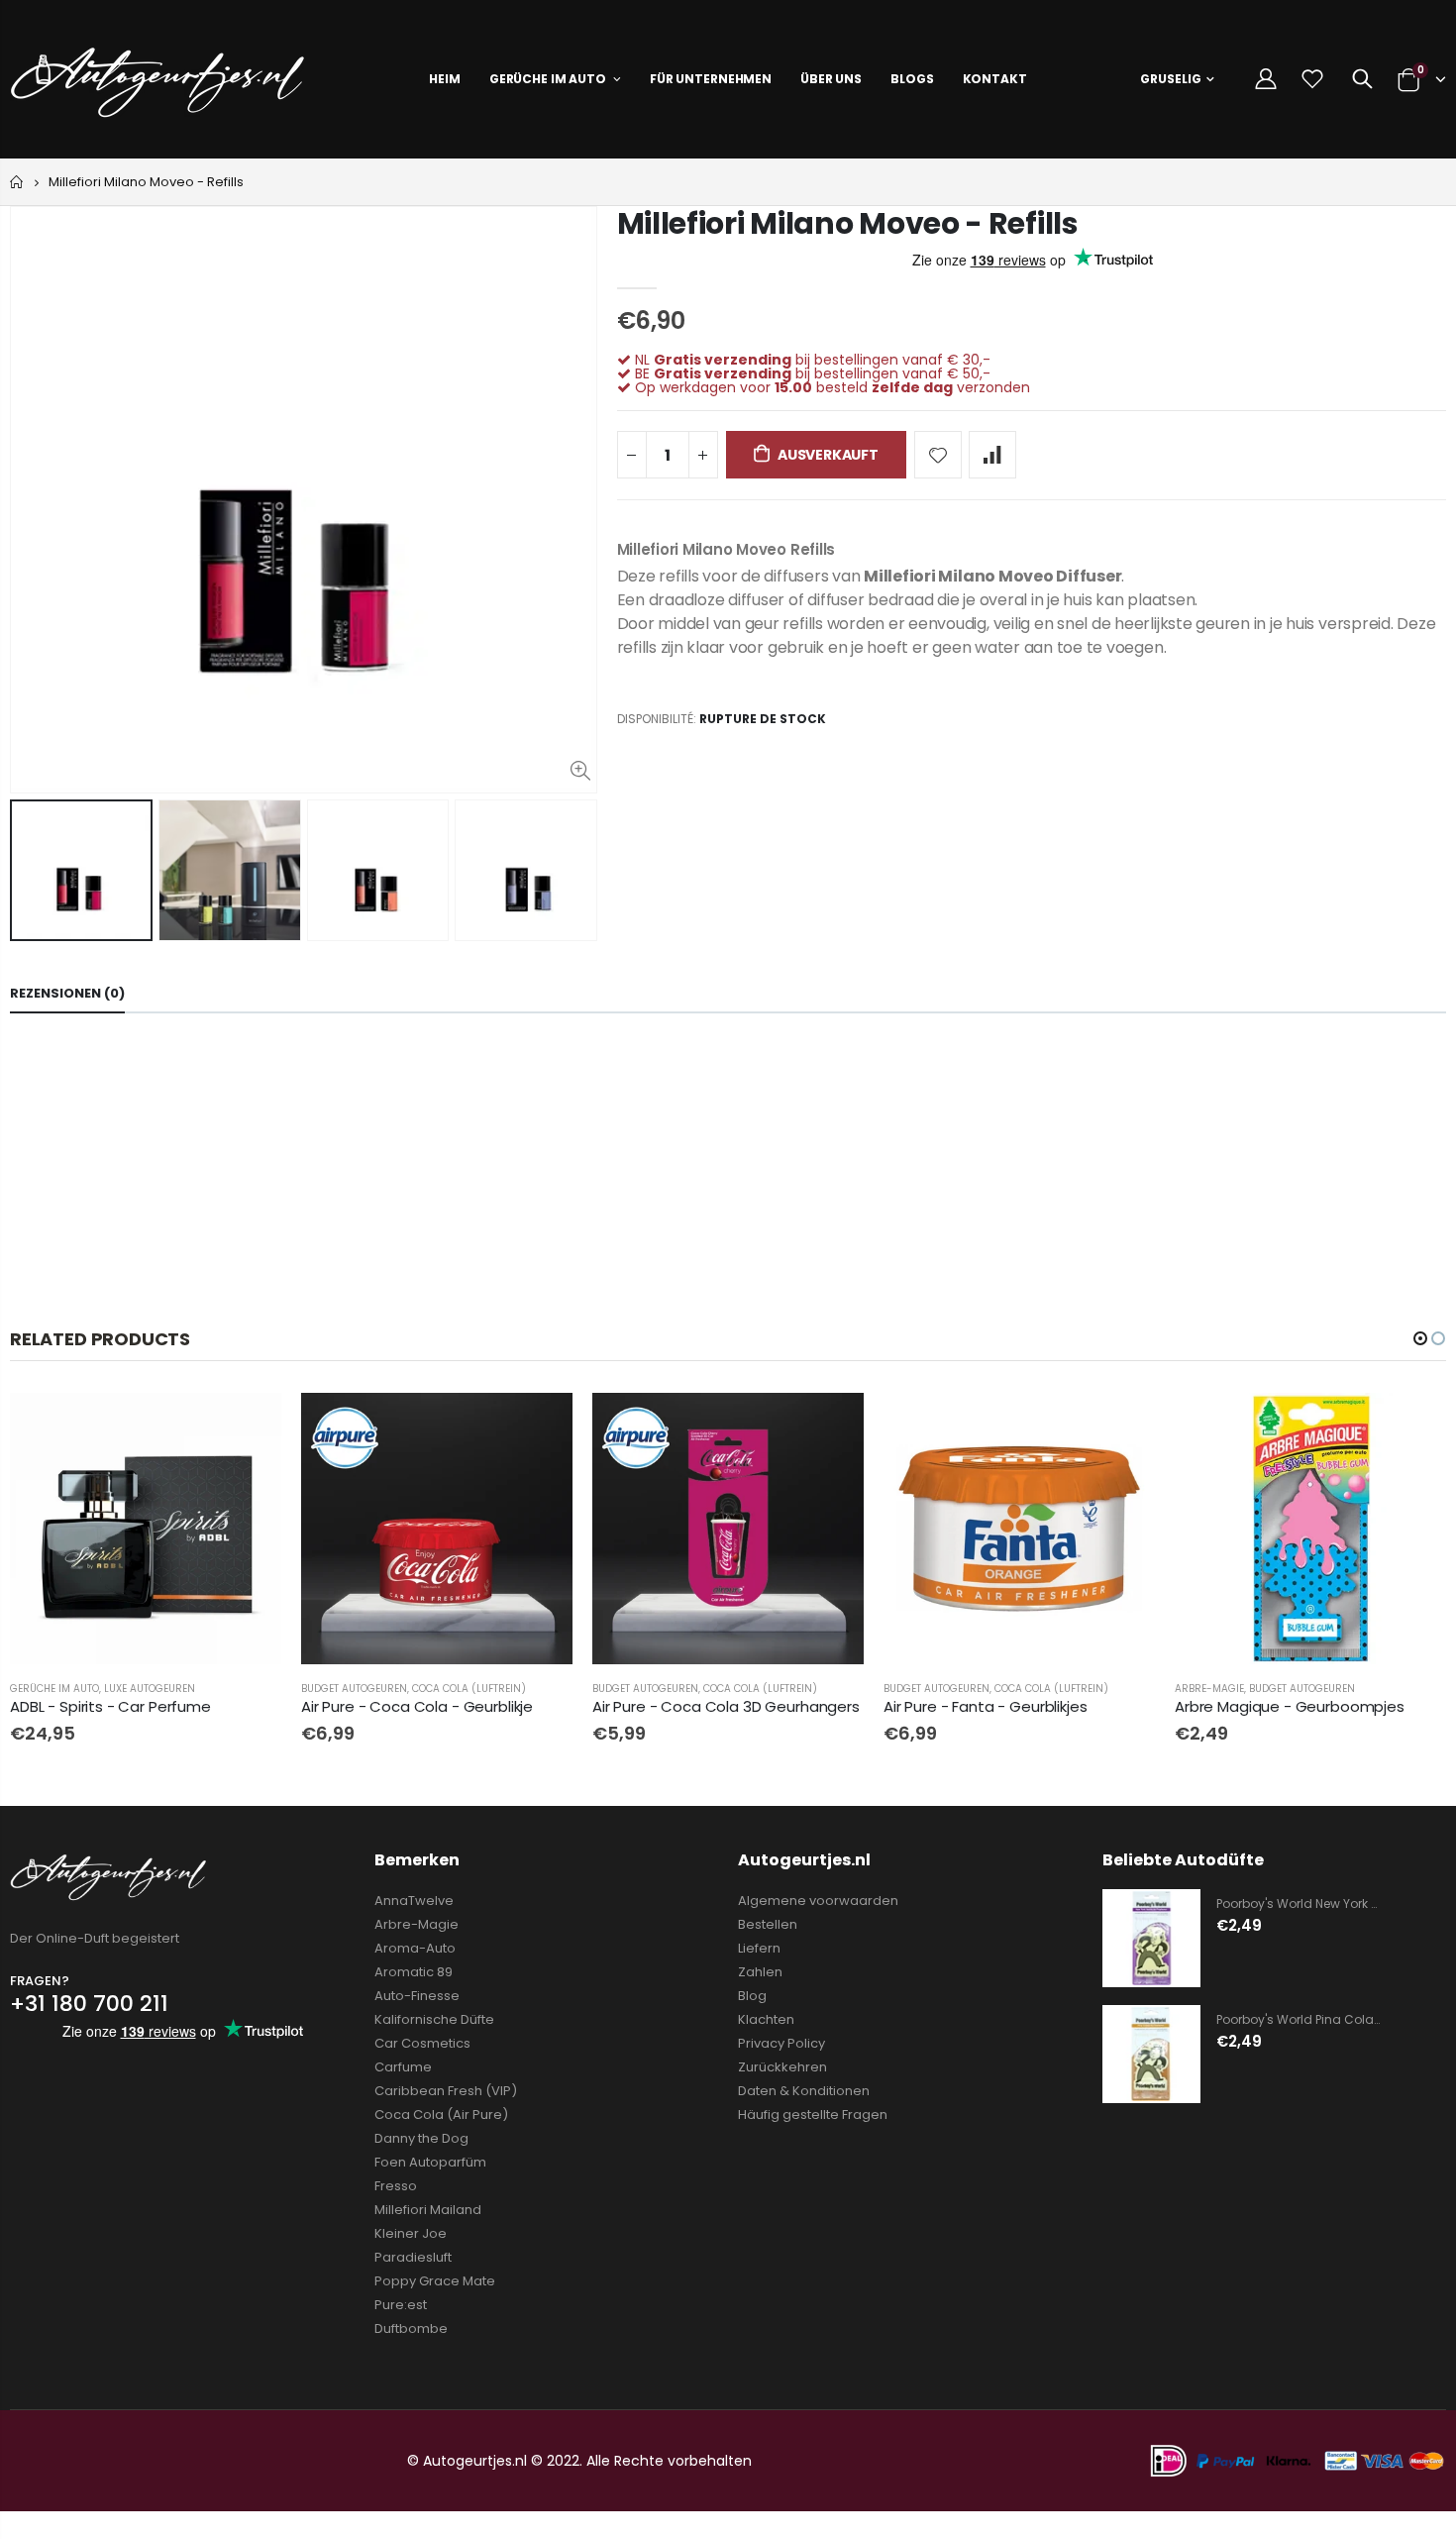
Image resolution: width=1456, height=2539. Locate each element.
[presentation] (31, 870)
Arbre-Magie (1209, 1689)
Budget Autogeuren (354, 1689)
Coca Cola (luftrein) (469, 1689)
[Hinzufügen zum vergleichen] (992, 455)
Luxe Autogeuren (150, 1689)
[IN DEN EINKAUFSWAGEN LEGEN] (540, 1426)
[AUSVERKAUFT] (249, 1426)
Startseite (17, 182)
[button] (1420, 1338)
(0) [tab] (67, 993)
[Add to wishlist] (938, 455)
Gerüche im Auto (54, 1689)
